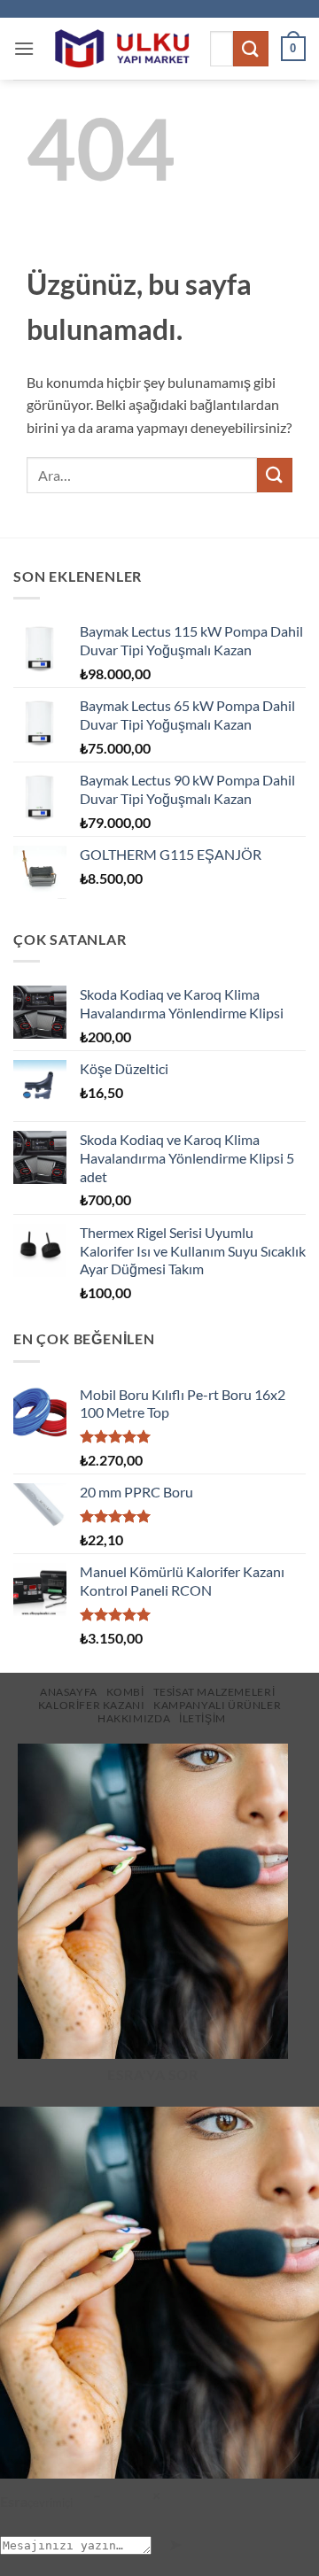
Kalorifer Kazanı (92, 1705)
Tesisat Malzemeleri (214, 1692)
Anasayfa (69, 1692)
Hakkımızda (134, 1718)
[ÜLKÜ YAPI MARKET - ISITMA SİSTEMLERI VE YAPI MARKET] (122, 49)
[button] (24, 48)
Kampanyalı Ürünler (217, 1705)
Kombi (125, 1692)
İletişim (202, 1718)
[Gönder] (251, 48)
